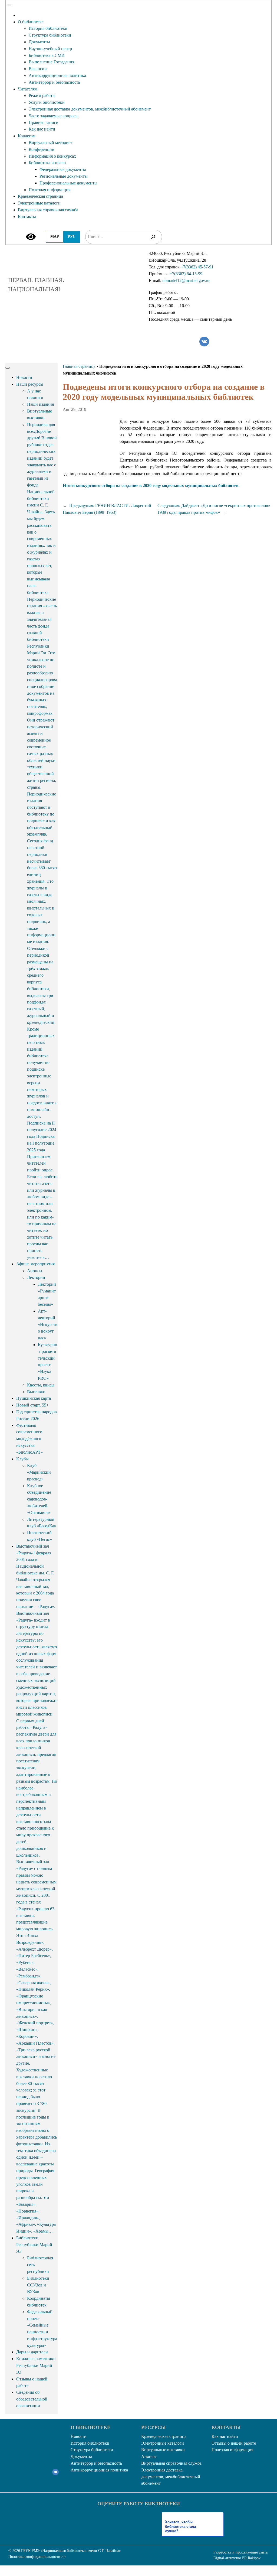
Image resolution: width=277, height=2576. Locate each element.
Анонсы (35, 1271)
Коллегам (27, 136)
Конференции (42, 149)
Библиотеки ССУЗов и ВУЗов (38, 2285)
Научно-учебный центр (50, 49)
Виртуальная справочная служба (48, 210)
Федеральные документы (63, 169)
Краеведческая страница (40, 196)
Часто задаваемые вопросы (54, 116)
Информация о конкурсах (52, 156)
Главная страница (79, 366)
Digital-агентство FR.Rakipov (237, 2558)
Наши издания (40, 404)
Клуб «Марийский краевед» (39, 1472)
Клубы (22, 1459)
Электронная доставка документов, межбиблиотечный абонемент (90, 109)
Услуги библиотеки (47, 102)
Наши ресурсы (30, 384)
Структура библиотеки (50, 35)
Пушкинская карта (34, 1398)
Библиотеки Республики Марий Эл (34, 2245)
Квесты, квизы (41, 1385)
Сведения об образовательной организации (32, 2399)
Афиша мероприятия (35, 1264)
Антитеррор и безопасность (54, 82)
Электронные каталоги (39, 203)
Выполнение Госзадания (51, 62)
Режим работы (42, 95)
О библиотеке (31, 22)
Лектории (36, 1277)
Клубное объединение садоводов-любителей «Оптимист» (39, 1499)
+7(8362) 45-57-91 (197, 267)
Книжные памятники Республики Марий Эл (36, 2365)
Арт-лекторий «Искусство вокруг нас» (48, 1324)
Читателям (28, 89)
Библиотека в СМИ (47, 55)
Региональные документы (64, 176)
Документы (39, 42)
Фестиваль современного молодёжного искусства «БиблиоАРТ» (29, 1439)
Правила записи (44, 123)
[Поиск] (153, 237)
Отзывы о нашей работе (234, 2443)
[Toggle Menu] (9, 5)
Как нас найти (42, 129)
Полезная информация (50, 190)
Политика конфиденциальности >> (37, 2557)
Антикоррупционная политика (57, 75)
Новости (24, 377)
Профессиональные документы (68, 183)
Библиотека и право (47, 163)
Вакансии (38, 69)
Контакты (27, 217)
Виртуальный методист (50, 143)
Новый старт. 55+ (32, 1405)
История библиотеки (48, 28)
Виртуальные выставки (163, 2450)
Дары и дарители (32, 2352)
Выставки (36, 1392)
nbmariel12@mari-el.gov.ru (186, 280)
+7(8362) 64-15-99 (186, 274)
